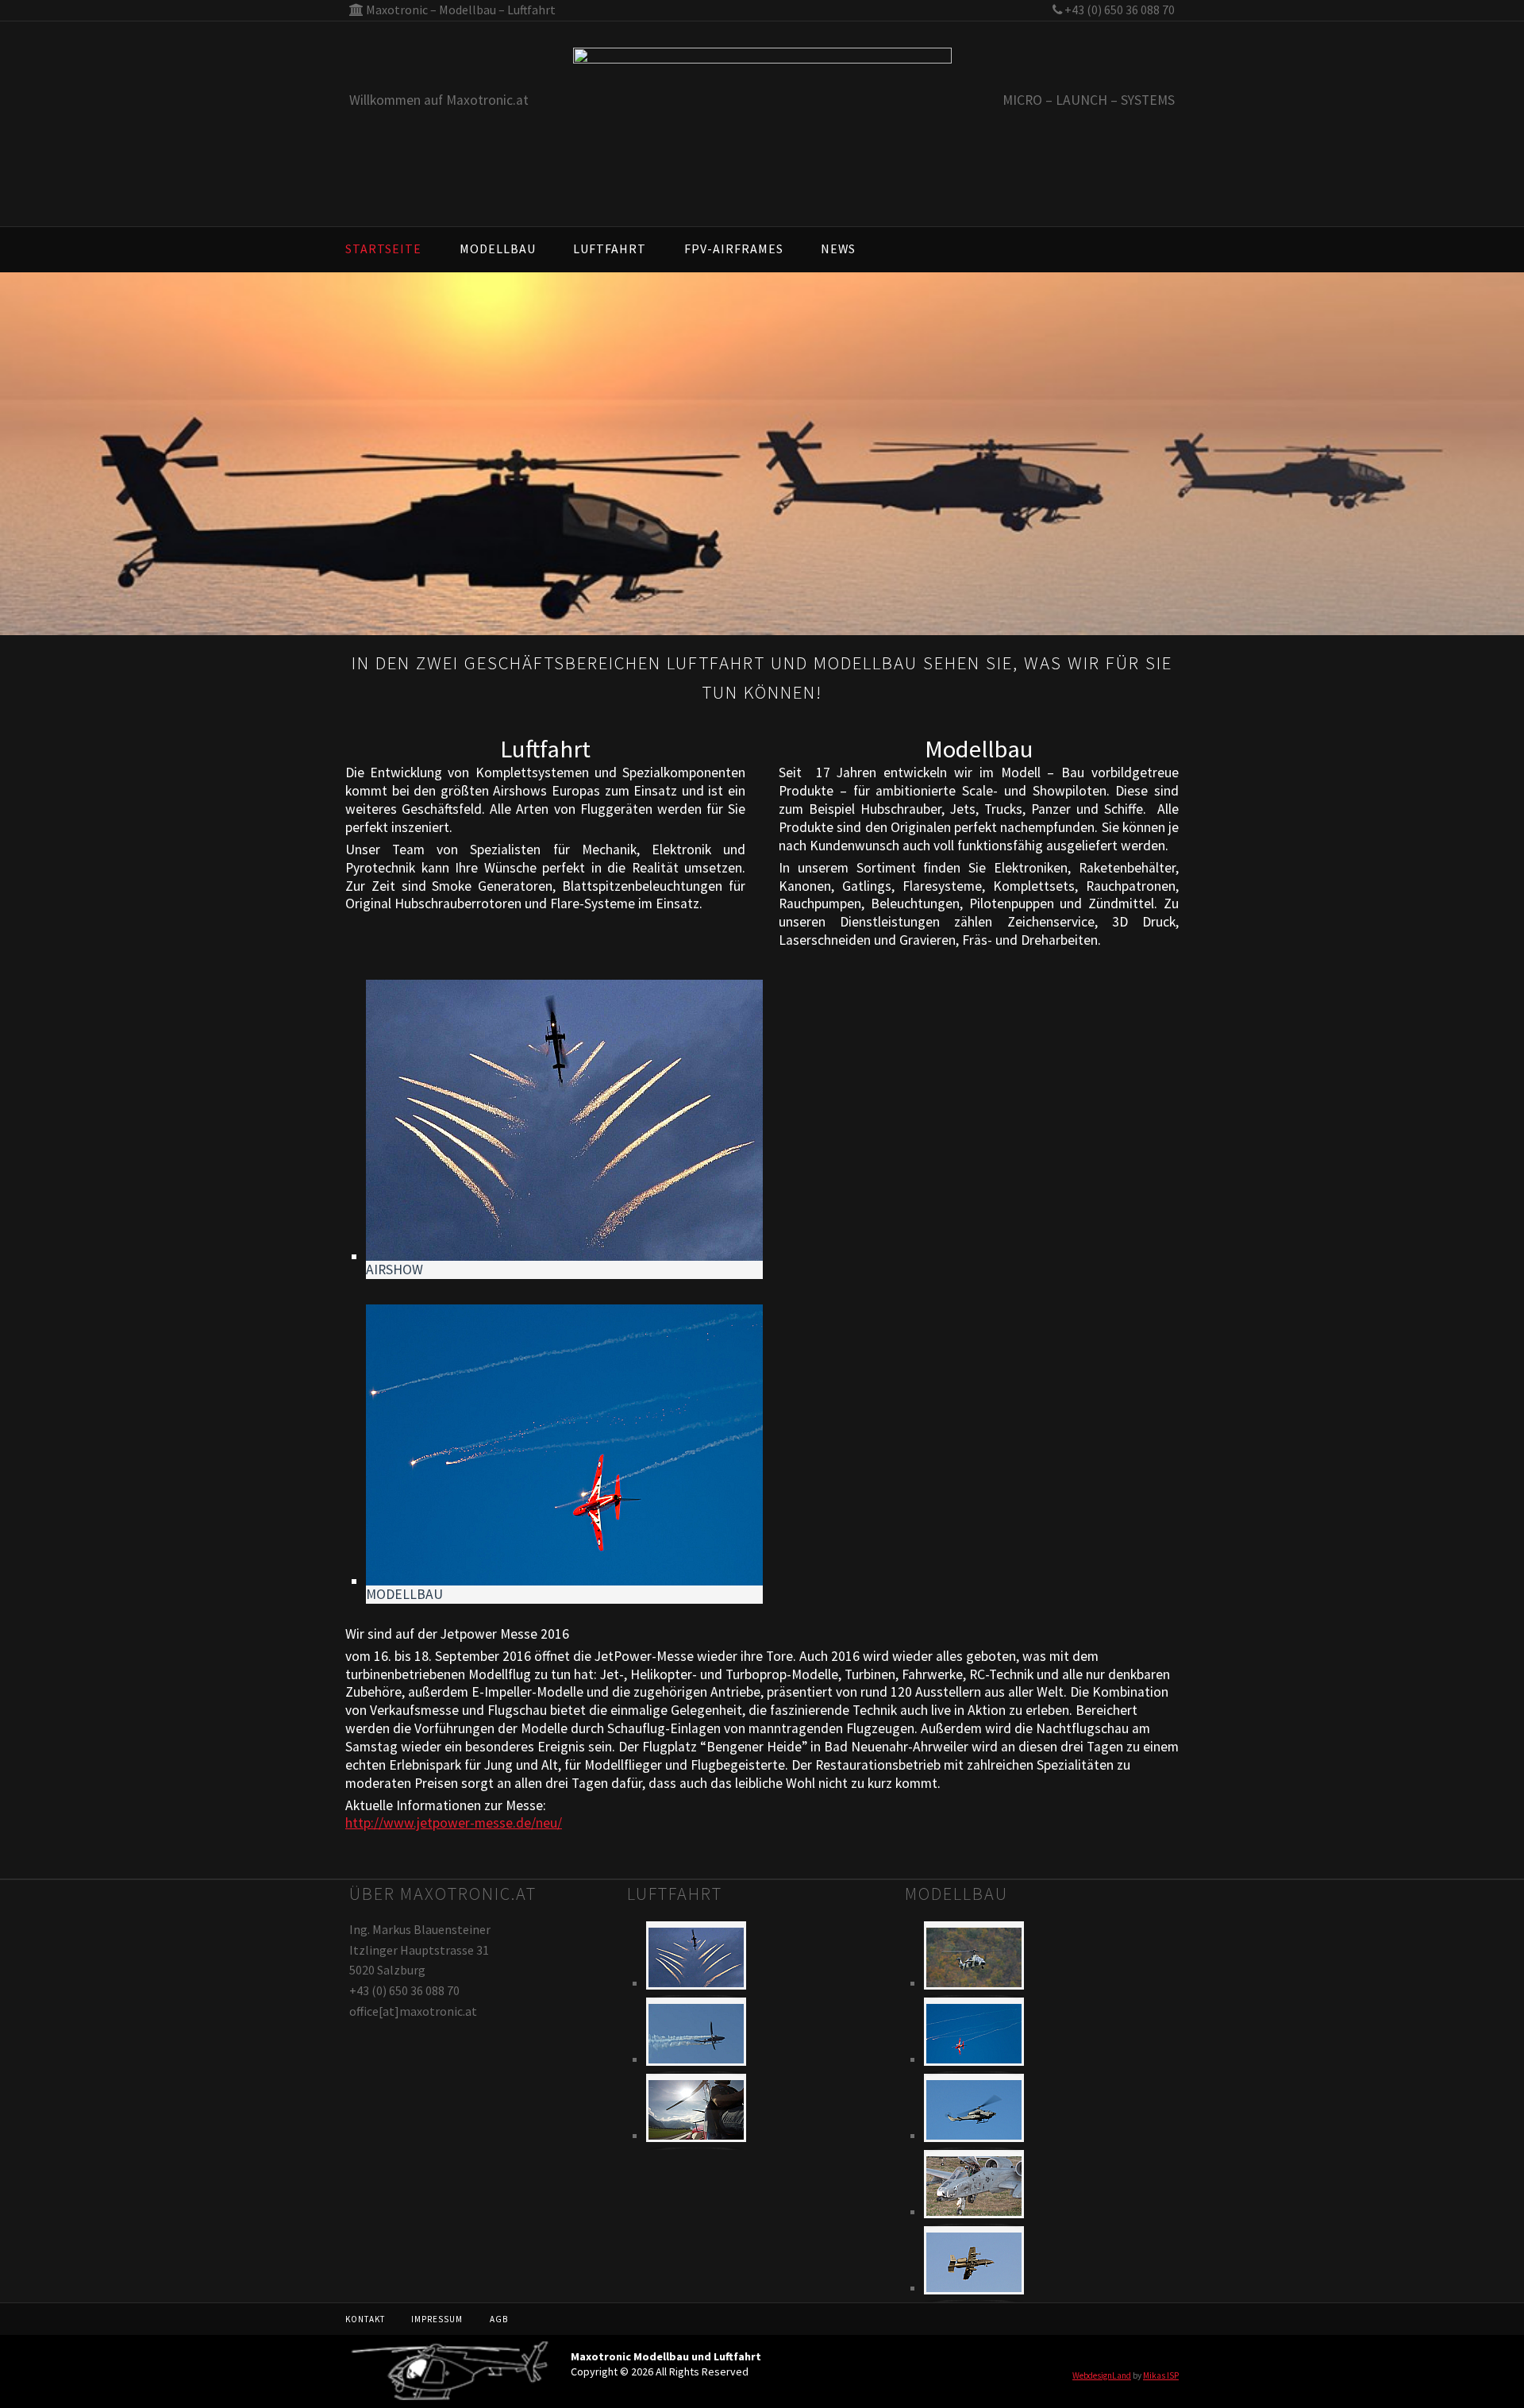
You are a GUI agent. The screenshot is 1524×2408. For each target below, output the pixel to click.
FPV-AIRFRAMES (734, 249)
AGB (499, 2319)
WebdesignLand (1102, 2375)
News (838, 249)
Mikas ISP (1161, 2375)
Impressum (437, 2319)
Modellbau (498, 249)
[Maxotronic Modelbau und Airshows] (762, 135)
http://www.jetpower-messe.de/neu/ (454, 1823)
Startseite (383, 249)
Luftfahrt (610, 249)
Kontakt (365, 2319)
